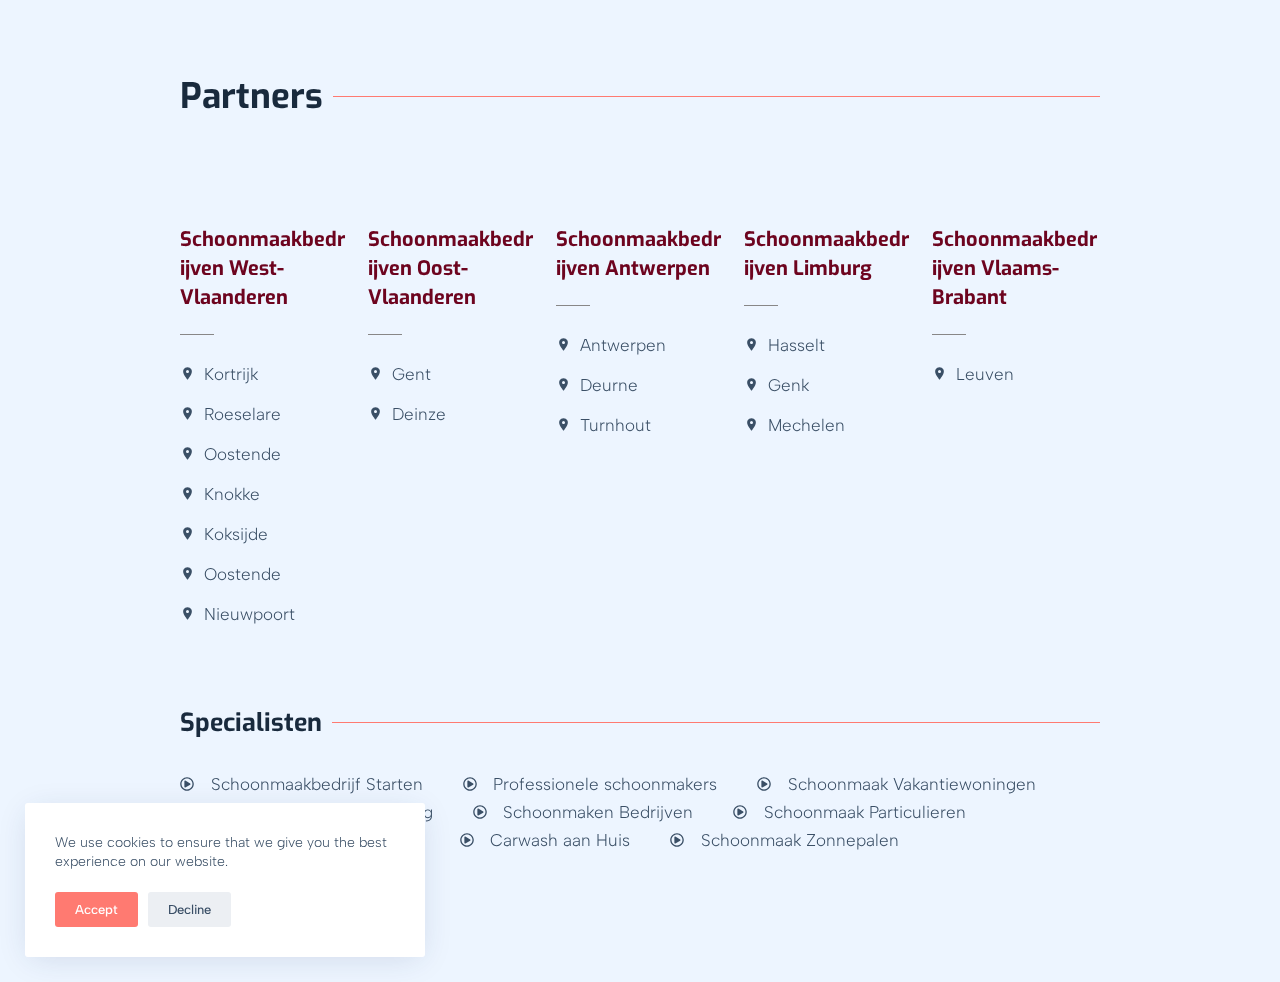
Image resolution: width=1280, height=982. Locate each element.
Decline (189, 909)
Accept (96, 909)
